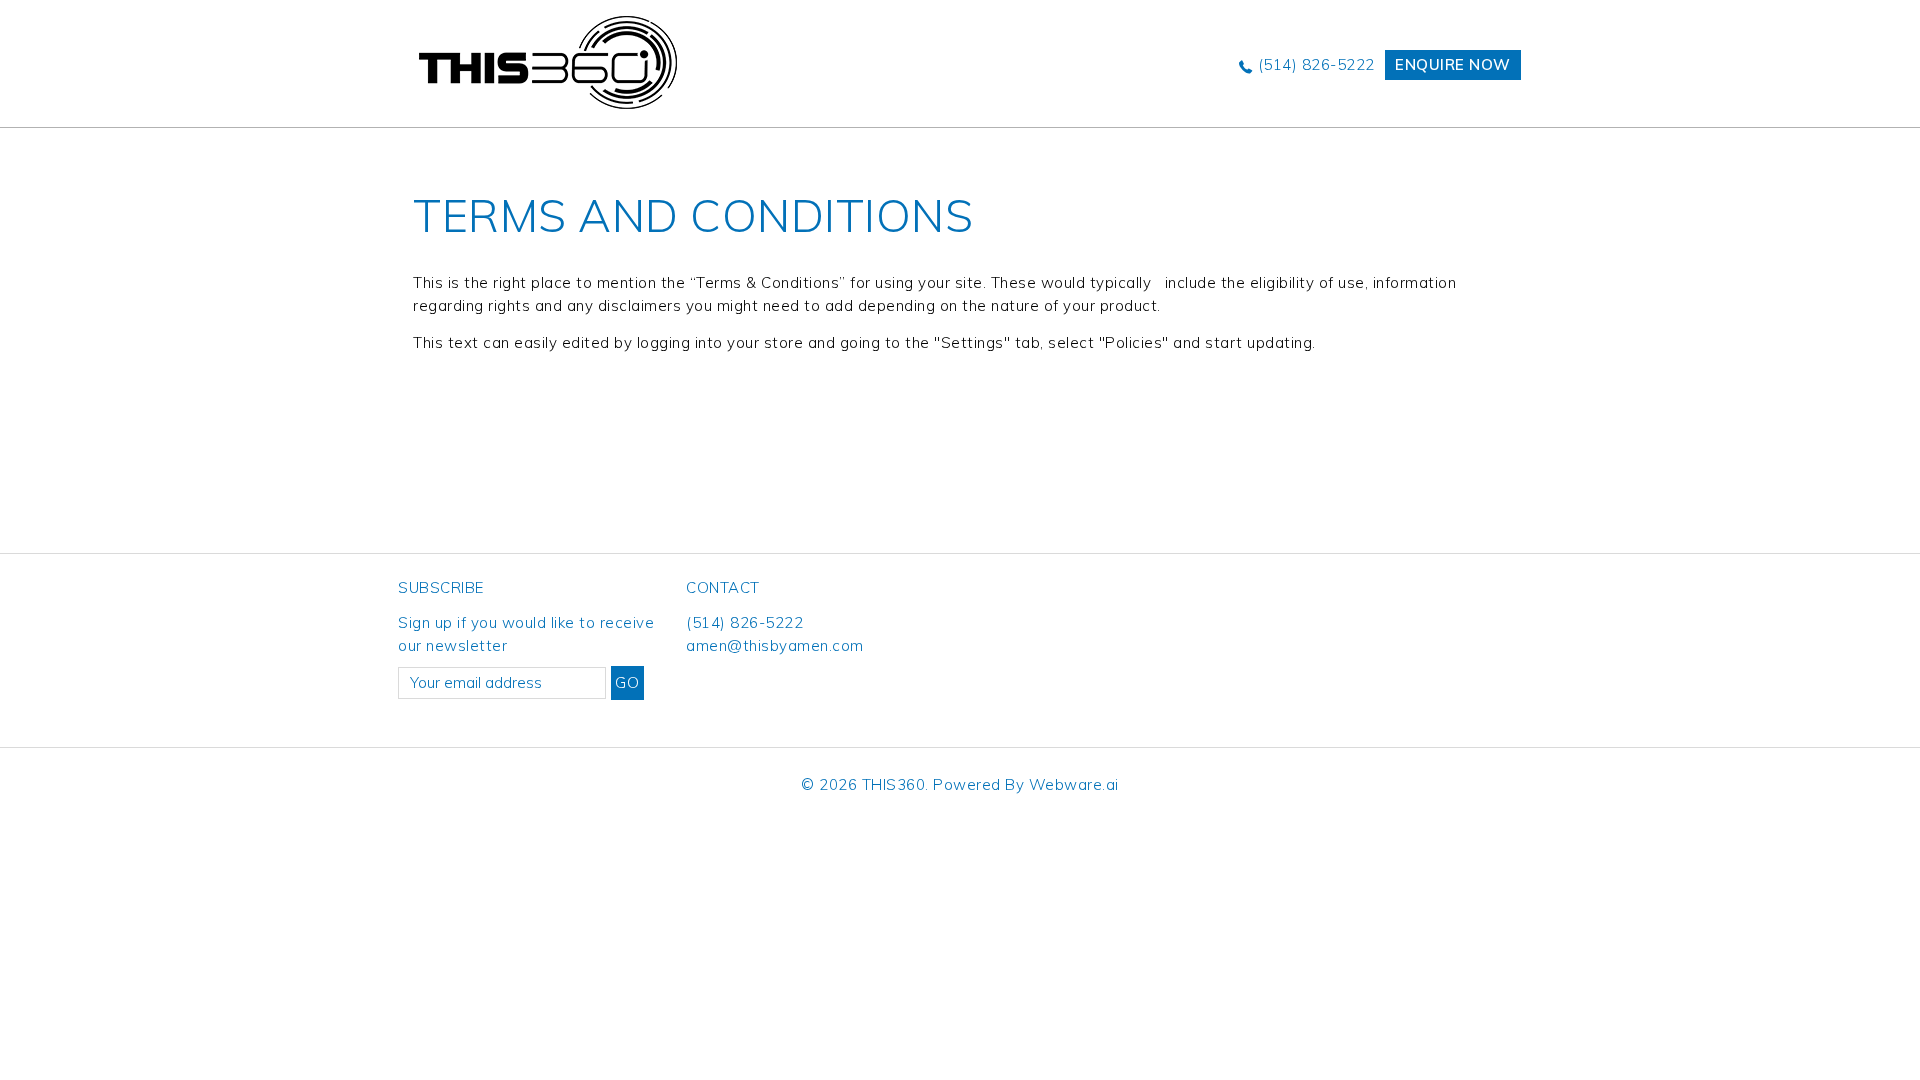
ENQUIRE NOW (1453, 64)
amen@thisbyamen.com (775, 645)
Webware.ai (1074, 784)
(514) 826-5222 (1316, 64)
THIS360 (894, 784)
